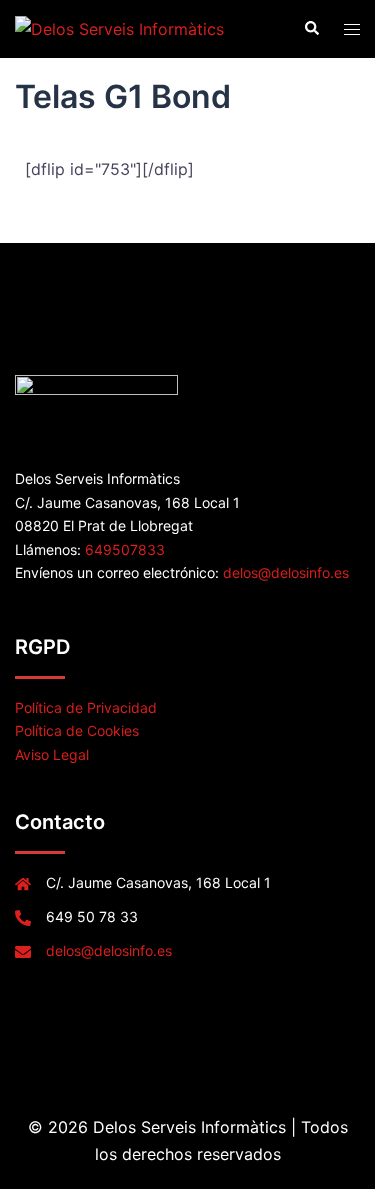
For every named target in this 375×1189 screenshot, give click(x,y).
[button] (311, 29)
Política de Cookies (77, 730)
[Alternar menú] (352, 29)
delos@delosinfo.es (286, 572)
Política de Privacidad (86, 707)
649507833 (125, 549)
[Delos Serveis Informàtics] (119, 28)
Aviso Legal (52, 754)
